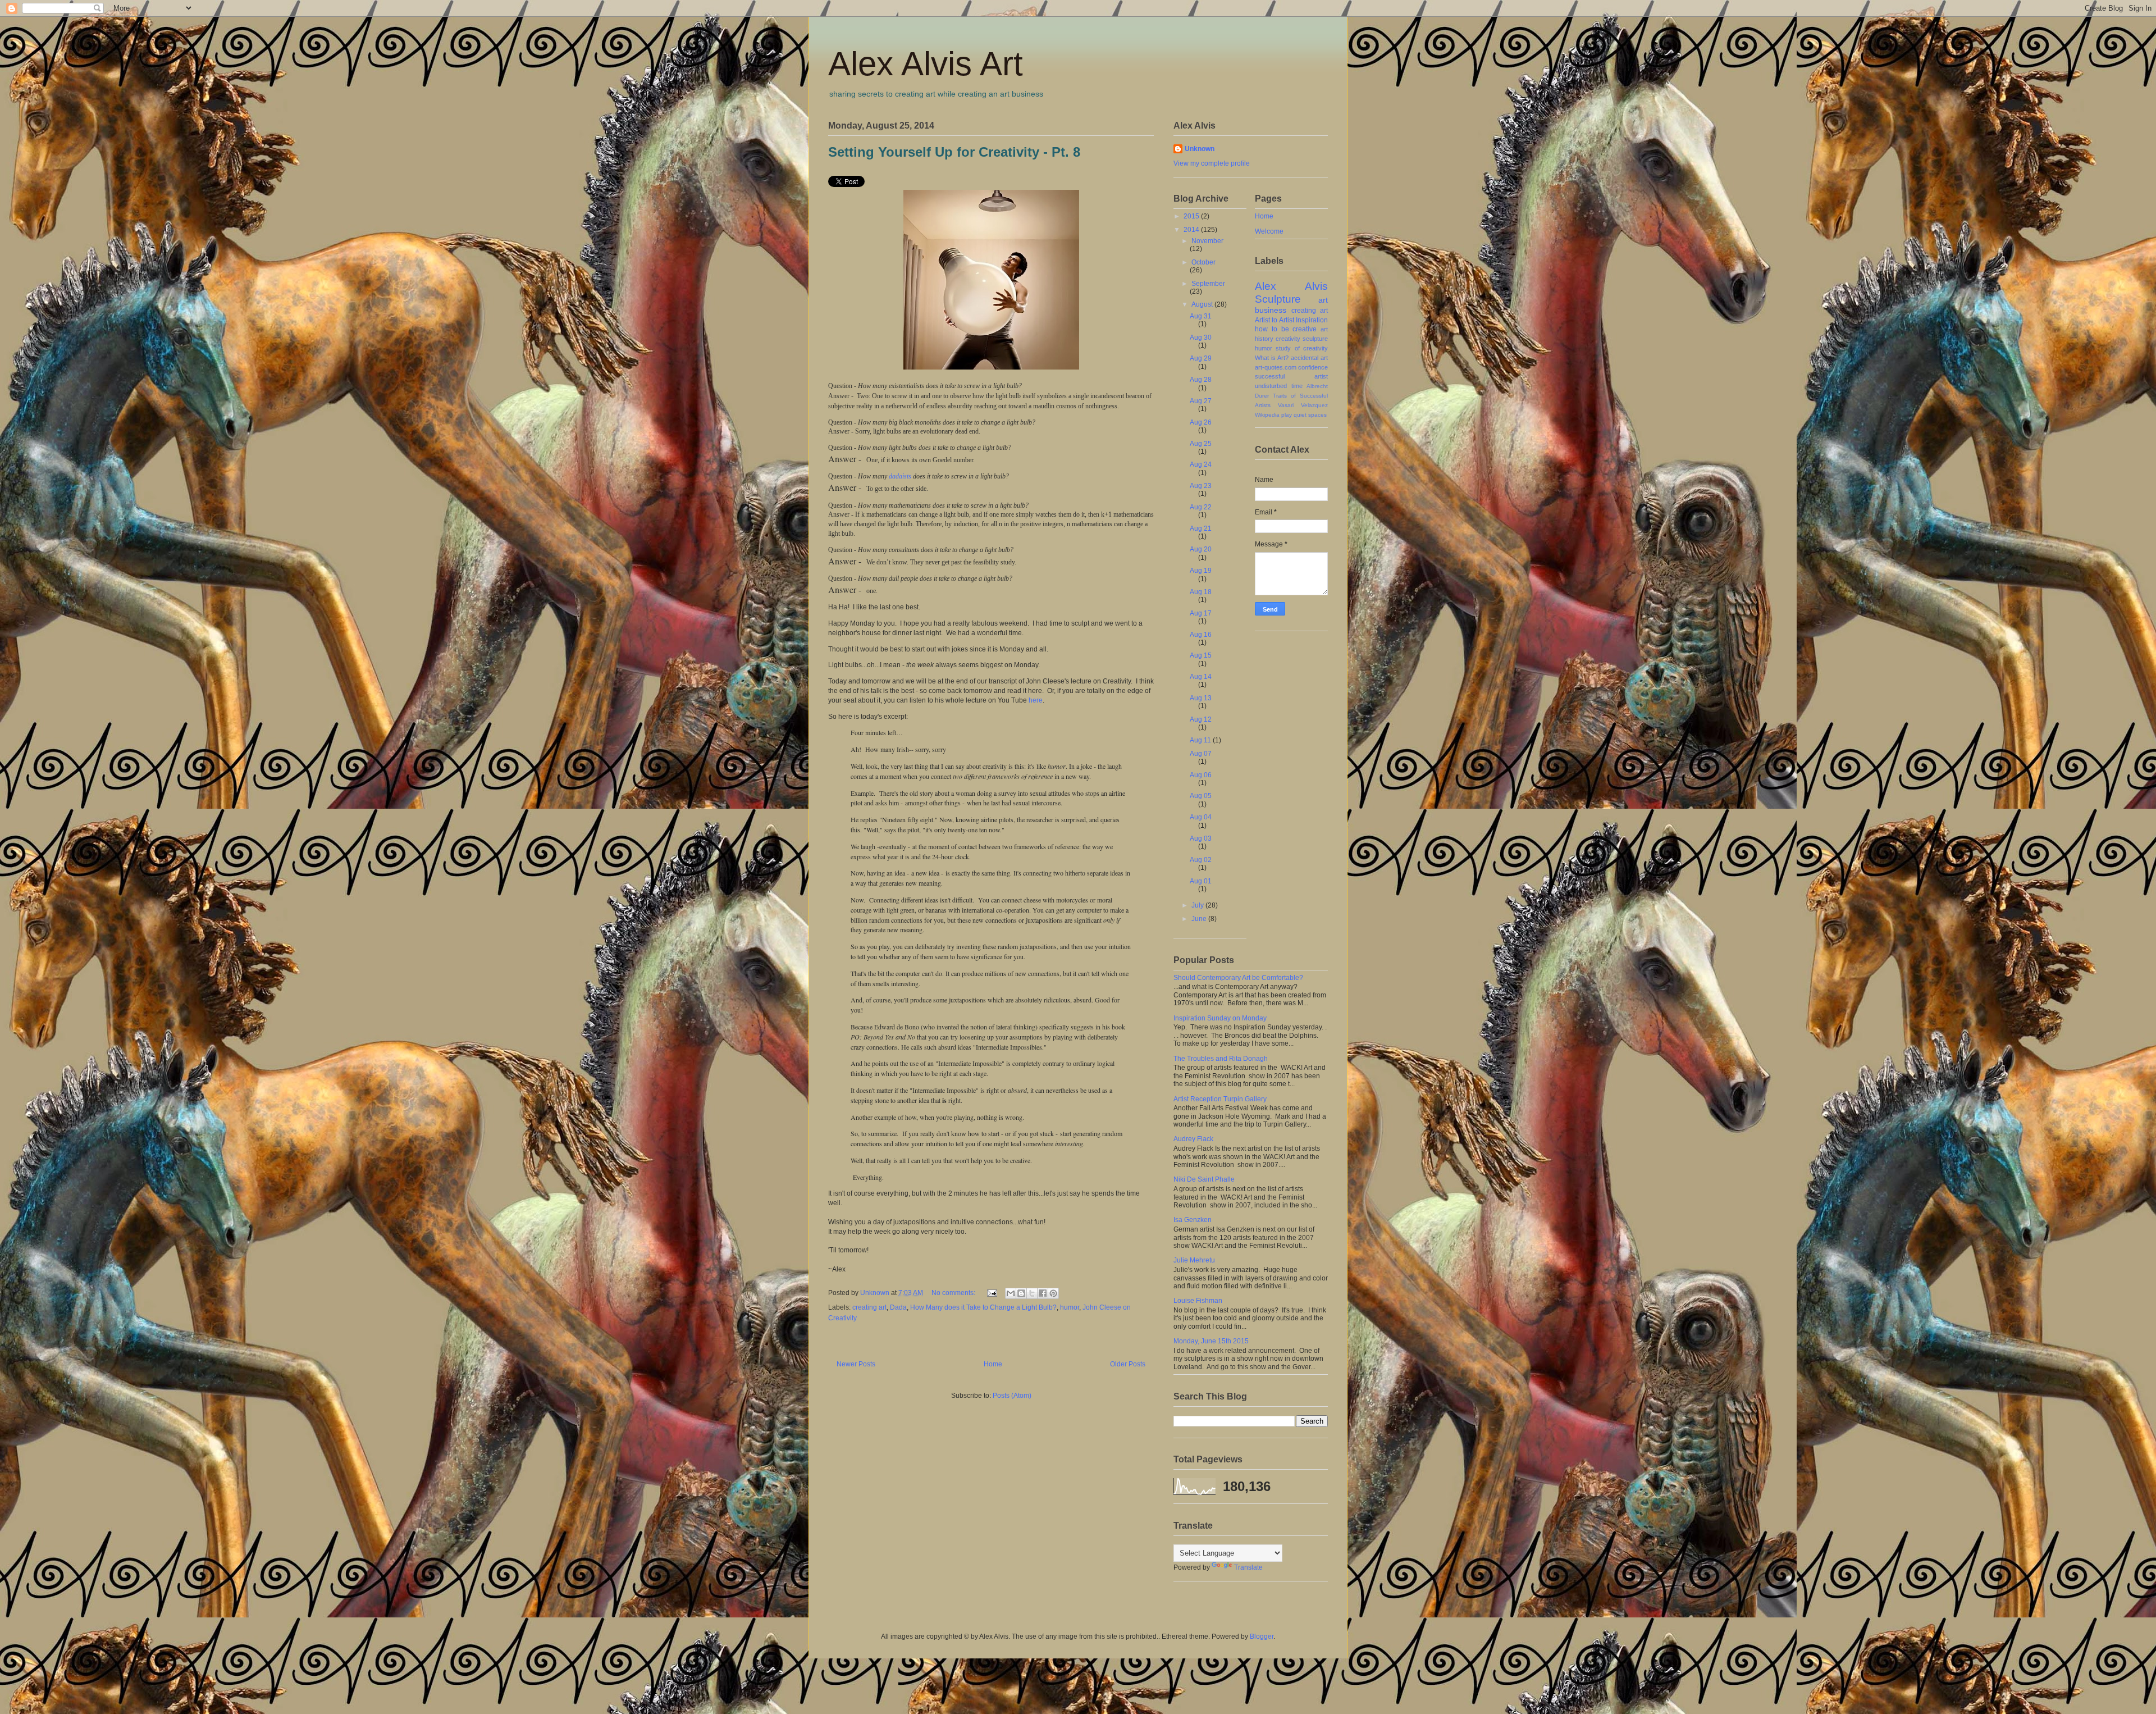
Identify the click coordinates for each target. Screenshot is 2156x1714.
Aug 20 (1201, 549)
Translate (1248, 1567)
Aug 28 (1201, 380)
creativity (1288, 339)
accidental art (1309, 358)
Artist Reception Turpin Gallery (1220, 1099)
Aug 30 (1201, 338)
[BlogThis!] (1021, 1293)
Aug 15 (1201, 655)
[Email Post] (991, 1293)
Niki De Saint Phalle (1204, 1179)
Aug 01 (1201, 881)
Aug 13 (1201, 698)
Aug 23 (1201, 486)
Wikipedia (1267, 415)
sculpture (1315, 339)
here (1036, 700)
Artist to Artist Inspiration (1291, 320)
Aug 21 (1201, 528)
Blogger (1262, 1636)
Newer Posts (856, 1364)
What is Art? (1272, 358)
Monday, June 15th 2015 (1211, 1341)
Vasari (1286, 405)
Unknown (1200, 149)
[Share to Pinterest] (1053, 1293)
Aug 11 (1201, 740)
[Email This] (1011, 1293)
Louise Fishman (1198, 1301)
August (1203, 304)
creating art (869, 1307)
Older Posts (1128, 1364)
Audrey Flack (1193, 1139)
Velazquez (1314, 405)
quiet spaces (1310, 415)
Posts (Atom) (1012, 1396)
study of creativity (1302, 348)
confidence (1313, 367)
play (1287, 415)
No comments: (954, 1293)
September (1208, 284)
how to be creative (1286, 329)
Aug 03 (1201, 838)
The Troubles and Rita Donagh (1221, 1059)
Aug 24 (1201, 464)
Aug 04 (1201, 817)
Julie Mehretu (1194, 1260)
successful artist (1291, 376)
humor (1070, 1307)
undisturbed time (1279, 386)
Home (993, 1364)
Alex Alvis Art (926, 64)
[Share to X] (1032, 1293)
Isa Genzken (1193, 1220)
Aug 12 (1201, 719)
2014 (1192, 230)
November (1207, 241)
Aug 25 (1201, 444)
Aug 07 (1201, 754)
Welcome (1269, 231)
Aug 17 (1201, 613)
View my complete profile (1212, 163)
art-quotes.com (1276, 367)
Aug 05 (1201, 796)
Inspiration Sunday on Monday (1220, 1018)
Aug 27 (1201, 401)
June (1200, 919)
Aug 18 (1201, 592)
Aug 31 (1201, 316)
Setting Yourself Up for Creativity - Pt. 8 (954, 152)
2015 (1192, 216)
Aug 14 (1201, 677)
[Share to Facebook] (1043, 1293)
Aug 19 (1201, 571)
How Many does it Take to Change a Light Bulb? (983, 1307)
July (1198, 905)
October (1203, 262)
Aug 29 (1201, 358)
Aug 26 (1201, 422)
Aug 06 (1201, 775)
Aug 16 (1201, 635)
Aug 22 (1201, 507)
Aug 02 (1201, 860)
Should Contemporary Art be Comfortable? (1238, 978)
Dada (898, 1307)
